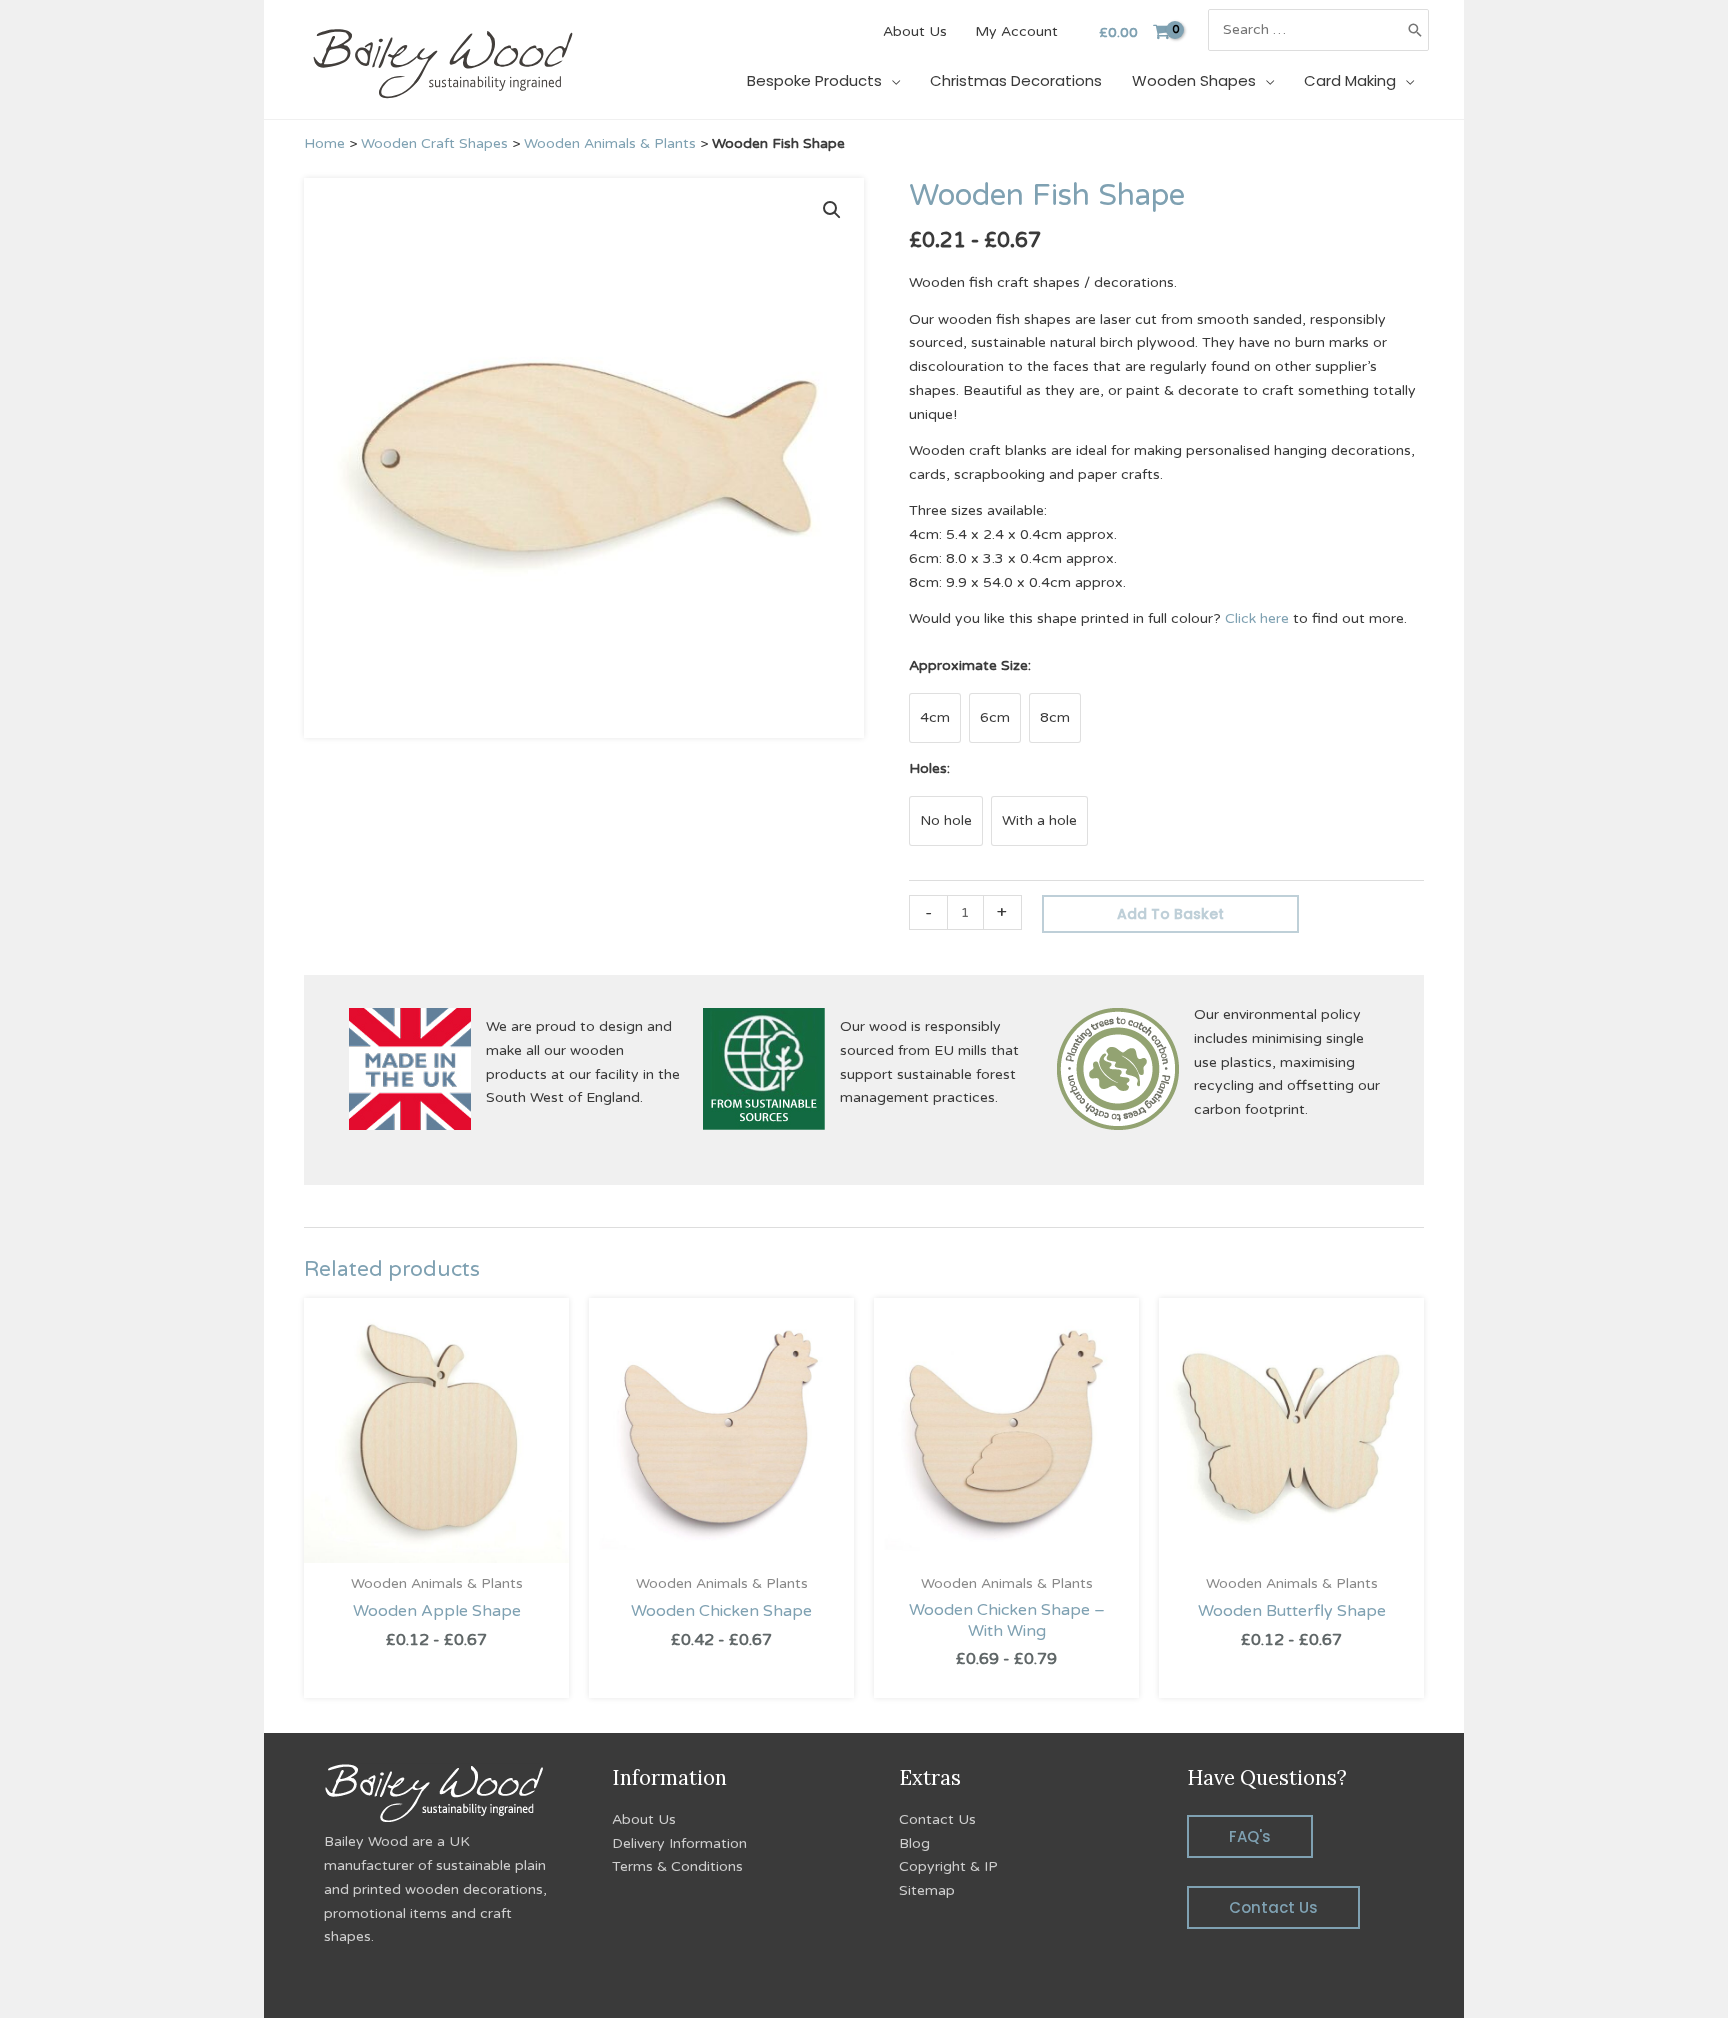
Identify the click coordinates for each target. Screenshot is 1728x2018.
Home (324, 143)
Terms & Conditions (677, 1866)
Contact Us (937, 1819)
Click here (1257, 618)
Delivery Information (679, 1843)
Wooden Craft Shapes (434, 143)
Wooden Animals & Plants (610, 143)
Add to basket (1170, 914)
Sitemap (927, 1890)
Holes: (929, 768)
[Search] (1415, 30)
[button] (832, 210)
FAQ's (1250, 1836)
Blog (914, 1843)
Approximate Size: (970, 665)
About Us (644, 1819)
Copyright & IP (948, 1866)
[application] (891, 80)
